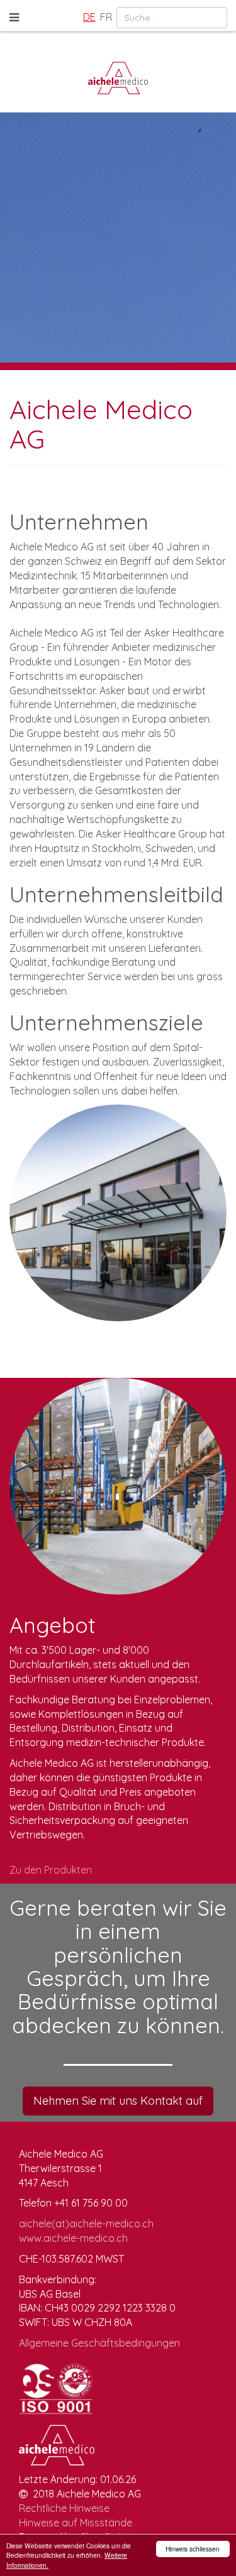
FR (106, 17)
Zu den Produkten (51, 1870)
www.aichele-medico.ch (73, 2238)
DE (89, 17)
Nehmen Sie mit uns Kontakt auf (118, 2101)
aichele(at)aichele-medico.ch (86, 2224)
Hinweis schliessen (193, 2549)
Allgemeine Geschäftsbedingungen (99, 2343)
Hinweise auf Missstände (76, 2523)
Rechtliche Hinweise (64, 2508)
